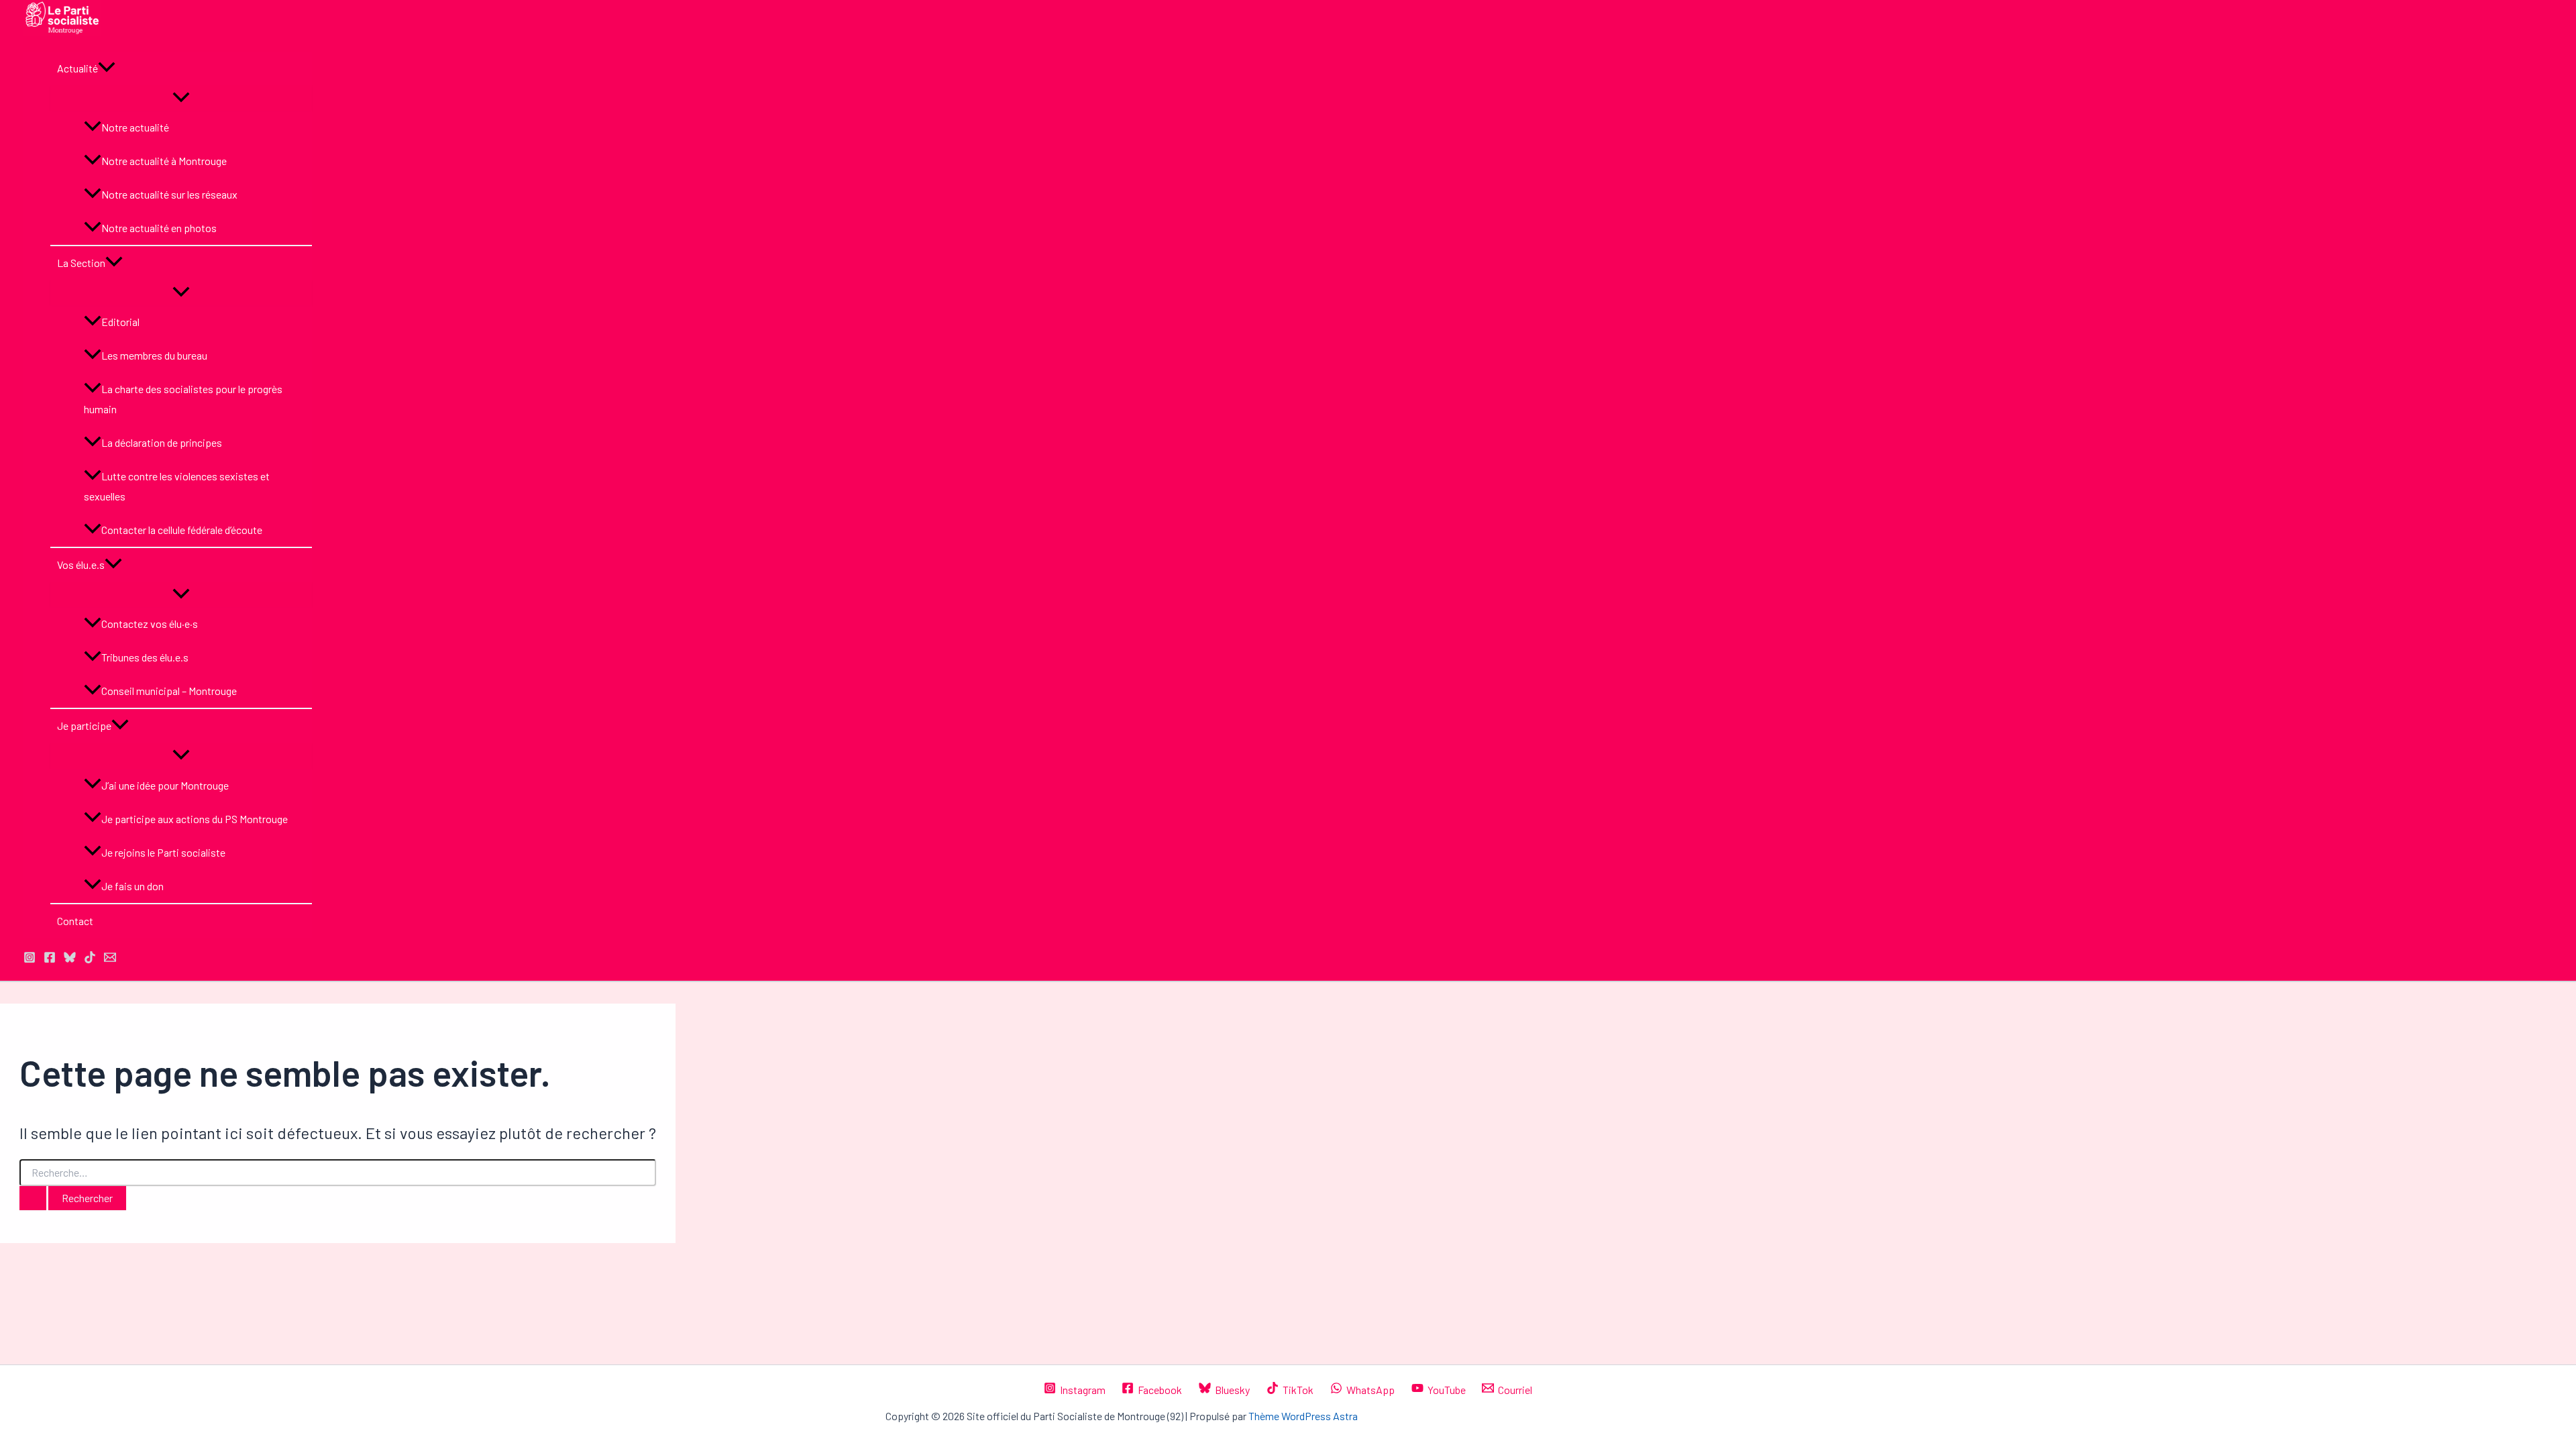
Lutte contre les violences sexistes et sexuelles (177, 486)
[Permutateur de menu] (181, 98)
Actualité (77, 68)
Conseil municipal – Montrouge (169, 691)
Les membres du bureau (154, 355)
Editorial (120, 322)
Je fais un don (132, 886)
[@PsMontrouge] (30, 959)
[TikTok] (90, 959)
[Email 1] (110, 959)
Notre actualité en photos (159, 228)
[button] (107, 68)
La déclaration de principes (162, 442)
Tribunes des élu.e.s (145, 657)
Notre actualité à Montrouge (164, 161)
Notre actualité (135, 127)
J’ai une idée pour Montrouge (165, 785)
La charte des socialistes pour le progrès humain (183, 399)
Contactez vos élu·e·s (150, 624)
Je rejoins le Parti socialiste (163, 852)
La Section (81, 263)
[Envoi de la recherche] (33, 1198)
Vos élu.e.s (81, 565)
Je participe (84, 726)
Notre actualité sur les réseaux (169, 194)
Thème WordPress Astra (1303, 1416)
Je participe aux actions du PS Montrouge (195, 819)
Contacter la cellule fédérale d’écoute (182, 530)
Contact (75, 921)
